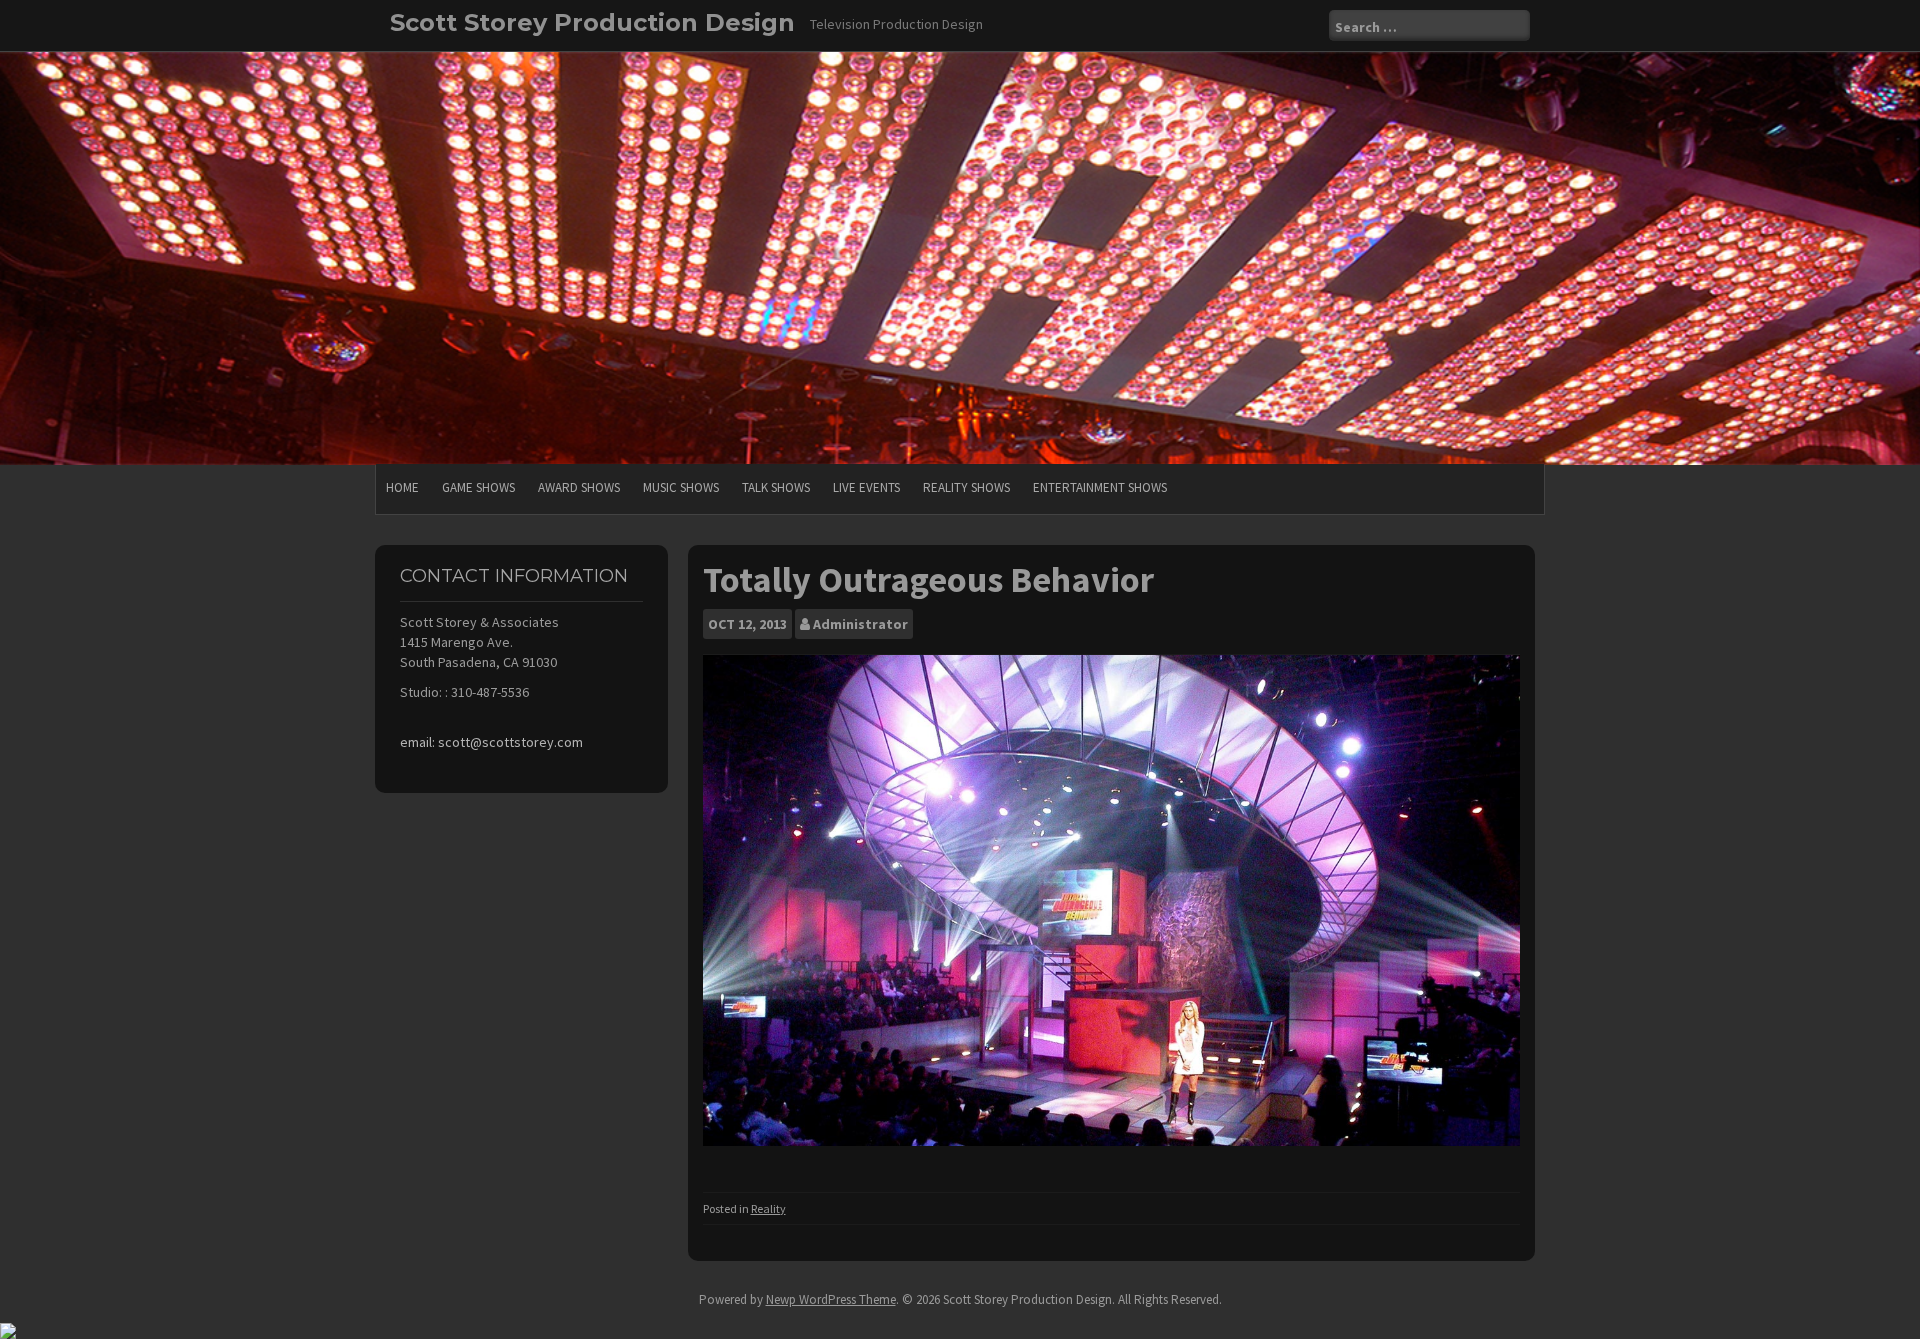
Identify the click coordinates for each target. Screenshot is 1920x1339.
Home (402, 487)
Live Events (866, 487)
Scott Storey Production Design (592, 22)
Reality (768, 1208)
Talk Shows (776, 487)
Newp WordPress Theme (831, 1299)
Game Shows (478, 487)
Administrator (860, 624)
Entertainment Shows (1100, 487)
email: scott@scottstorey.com (491, 742)
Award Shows (579, 487)
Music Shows (681, 487)
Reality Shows (966, 487)
